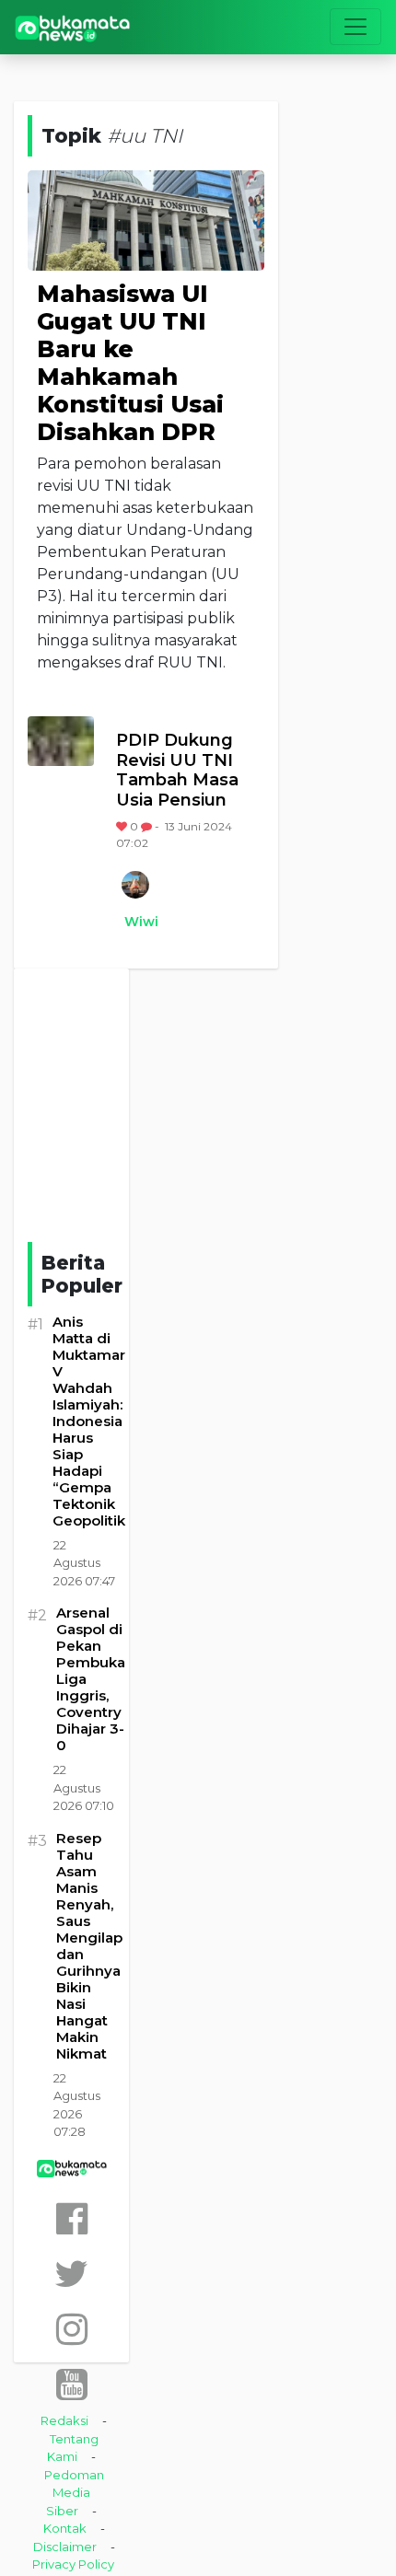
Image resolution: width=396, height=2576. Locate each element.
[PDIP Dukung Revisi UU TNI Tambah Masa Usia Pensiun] (61, 741)
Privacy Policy (73, 2564)
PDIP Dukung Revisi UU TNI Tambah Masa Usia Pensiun (177, 771)
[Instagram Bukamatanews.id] (72, 2329)
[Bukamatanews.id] (73, 27)
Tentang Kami (73, 2448)
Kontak (65, 2528)
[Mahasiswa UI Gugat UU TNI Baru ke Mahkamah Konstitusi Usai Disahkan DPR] (146, 220)
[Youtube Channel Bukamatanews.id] (72, 2384)
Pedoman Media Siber (74, 2493)
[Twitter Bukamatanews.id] (71, 2274)
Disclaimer (65, 2547)
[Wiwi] (134, 885)
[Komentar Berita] (148, 826)
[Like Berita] (123, 826)
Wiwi (141, 922)
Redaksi (64, 2420)
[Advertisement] (166, 1102)
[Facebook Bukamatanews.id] (72, 2218)
